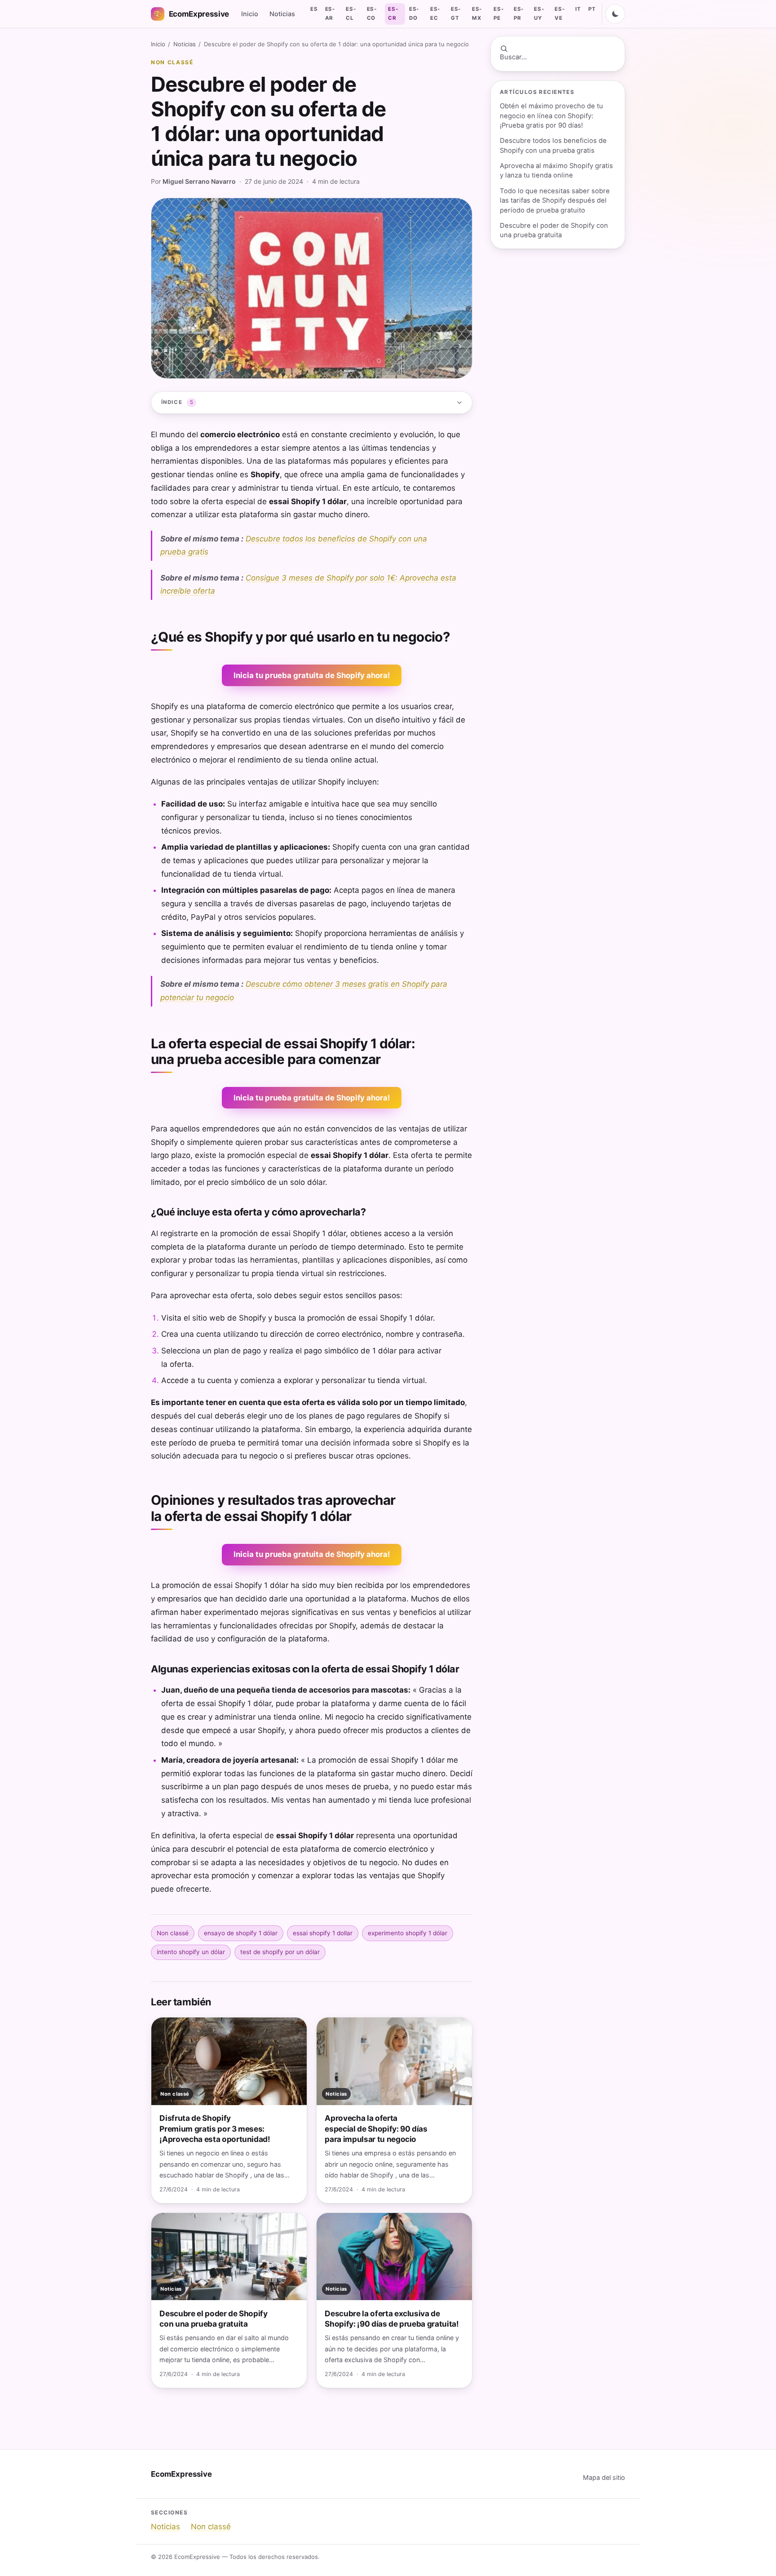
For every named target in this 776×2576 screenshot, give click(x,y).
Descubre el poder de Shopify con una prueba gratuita (554, 230)
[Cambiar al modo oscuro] (615, 14)
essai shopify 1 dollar (323, 1933)
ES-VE (560, 13)
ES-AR (330, 13)
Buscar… (513, 57)
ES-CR (393, 13)
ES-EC (435, 13)
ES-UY (539, 13)
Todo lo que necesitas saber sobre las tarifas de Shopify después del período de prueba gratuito (555, 201)
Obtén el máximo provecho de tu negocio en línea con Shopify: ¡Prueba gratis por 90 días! (551, 116)
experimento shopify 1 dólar (408, 1933)
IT (578, 9)
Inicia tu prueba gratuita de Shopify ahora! (312, 675)
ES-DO (414, 13)
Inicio (250, 14)
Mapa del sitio (604, 2477)
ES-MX (477, 13)
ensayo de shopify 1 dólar (241, 1933)
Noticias (282, 14)
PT (592, 9)
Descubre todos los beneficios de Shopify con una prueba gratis (553, 145)
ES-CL (351, 13)
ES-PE (498, 13)
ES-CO (372, 13)
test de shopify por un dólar (280, 1952)
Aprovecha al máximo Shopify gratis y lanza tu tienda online (556, 171)
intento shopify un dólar (191, 1952)
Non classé (172, 62)
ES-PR (519, 13)
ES (314, 9)
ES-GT (456, 13)
